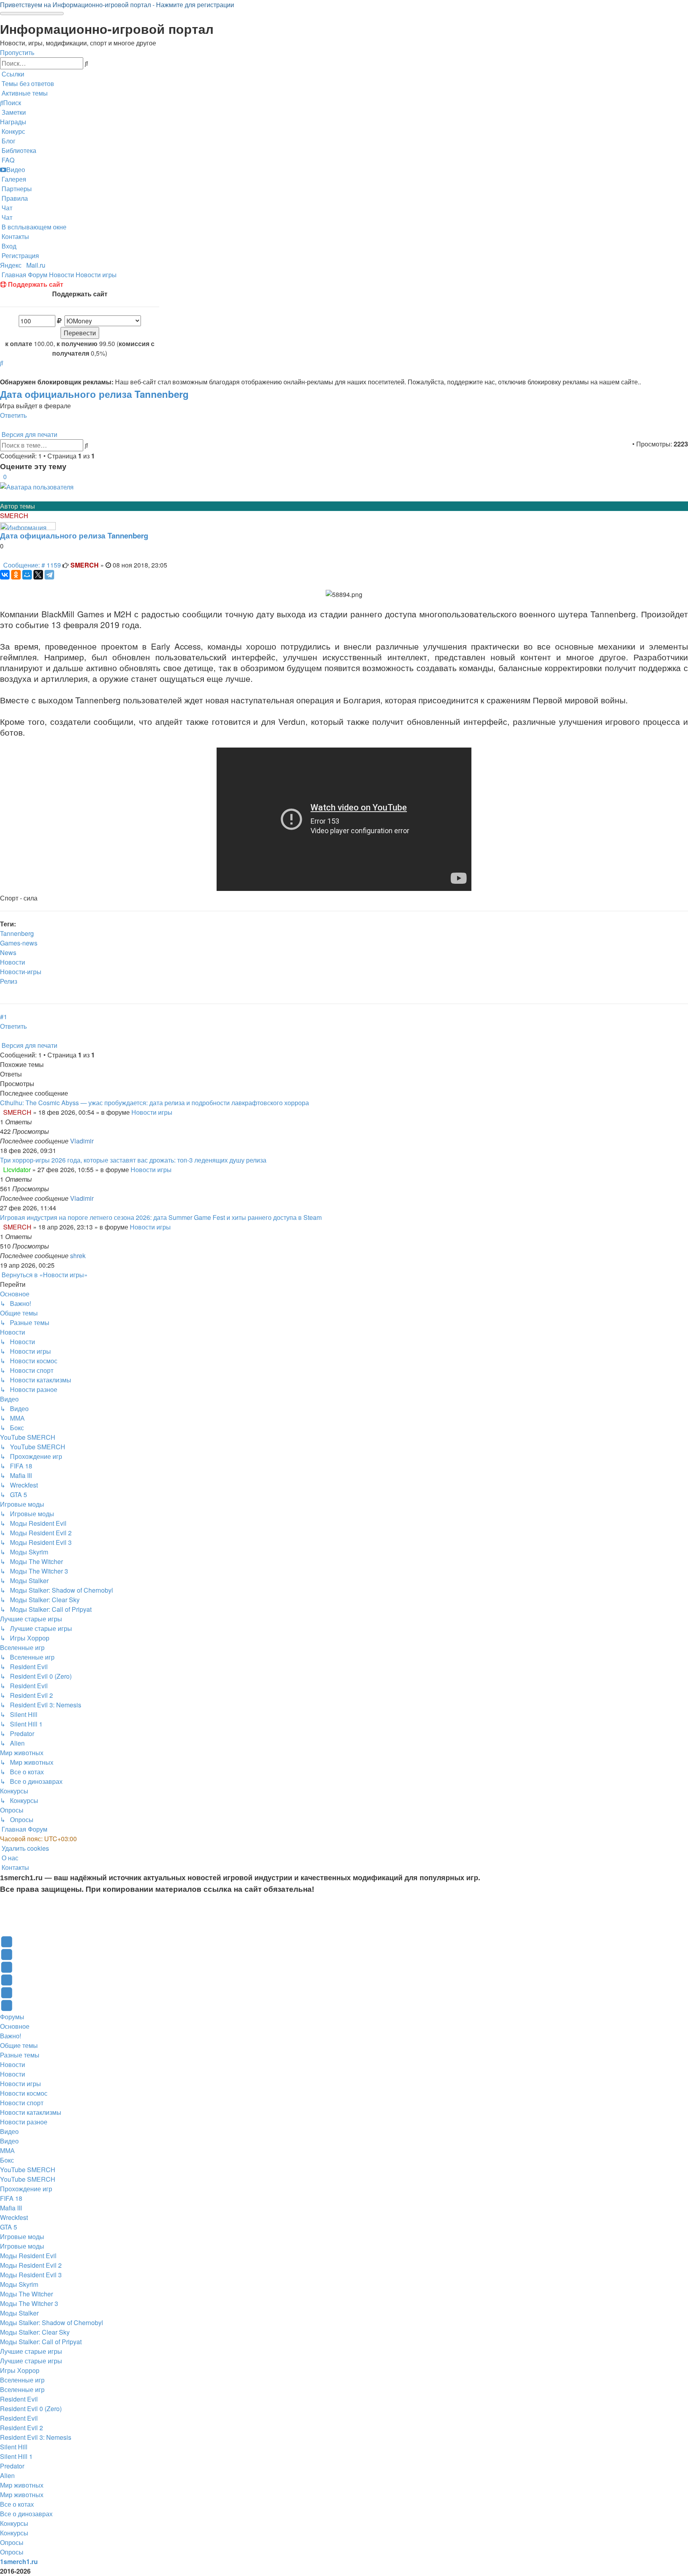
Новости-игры (21, 972)
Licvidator (17, 1170)
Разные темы (20, 2055)
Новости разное (24, 2122)
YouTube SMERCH (28, 2170)
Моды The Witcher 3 (29, 2303)
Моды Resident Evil (28, 2256)
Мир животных (22, 2485)
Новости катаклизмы (31, 2112)
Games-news (19, 943)
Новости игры (152, 1112)
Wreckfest (14, 2217)
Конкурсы (14, 2523)
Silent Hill (14, 2447)
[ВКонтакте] (5, 575)
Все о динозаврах (26, 2514)
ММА (7, 2150)
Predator (12, 2466)
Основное (15, 2026)
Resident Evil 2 (21, 2428)
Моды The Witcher (26, 2294)
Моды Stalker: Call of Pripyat (41, 2342)
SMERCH (14, 516)
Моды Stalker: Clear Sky (35, 2332)
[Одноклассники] (16, 575)
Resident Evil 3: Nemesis (36, 2437)
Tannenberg (17, 933)
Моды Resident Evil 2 (31, 2265)
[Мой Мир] (27, 575)
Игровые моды (22, 2236)
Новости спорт (22, 2103)
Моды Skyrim (19, 2284)
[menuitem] (27, 83)
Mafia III (11, 2208)
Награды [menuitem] (13, 122)
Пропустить (17, 52)
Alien (7, 2475)
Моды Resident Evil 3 (31, 2275)
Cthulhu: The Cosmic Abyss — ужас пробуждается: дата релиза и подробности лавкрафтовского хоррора (154, 1103)
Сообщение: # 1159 (32, 565)
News (8, 952)
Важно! (11, 2036)
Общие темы (19, 2045)
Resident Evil (19, 2399)
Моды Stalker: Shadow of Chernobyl (52, 2323)
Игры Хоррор (20, 2370)
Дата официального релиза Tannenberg (94, 394)
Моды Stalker (19, 2313)
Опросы (12, 2542)
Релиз (9, 981)
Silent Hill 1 (16, 2456)
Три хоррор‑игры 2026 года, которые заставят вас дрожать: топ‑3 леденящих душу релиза (133, 1160)
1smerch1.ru (19, 2561)
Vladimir (82, 1141)
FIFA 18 (11, 2198)
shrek (78, 1256)
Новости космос (24, 2093)
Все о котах (17, 2504)
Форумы (12, 2017)
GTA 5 (9, 2227)
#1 (4, 1017)
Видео (9, 2131)
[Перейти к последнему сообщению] (96, 1141)
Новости (13, 962)
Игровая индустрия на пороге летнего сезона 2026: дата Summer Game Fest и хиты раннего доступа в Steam (161, 1217)
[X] (38, 575)
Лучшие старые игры (31, 2351)
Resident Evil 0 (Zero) (31, 2409)
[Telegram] (49, 575)
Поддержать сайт (35, 284)
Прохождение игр (26, 2189)
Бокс (7, 2160)
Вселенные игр (22, 2380)
